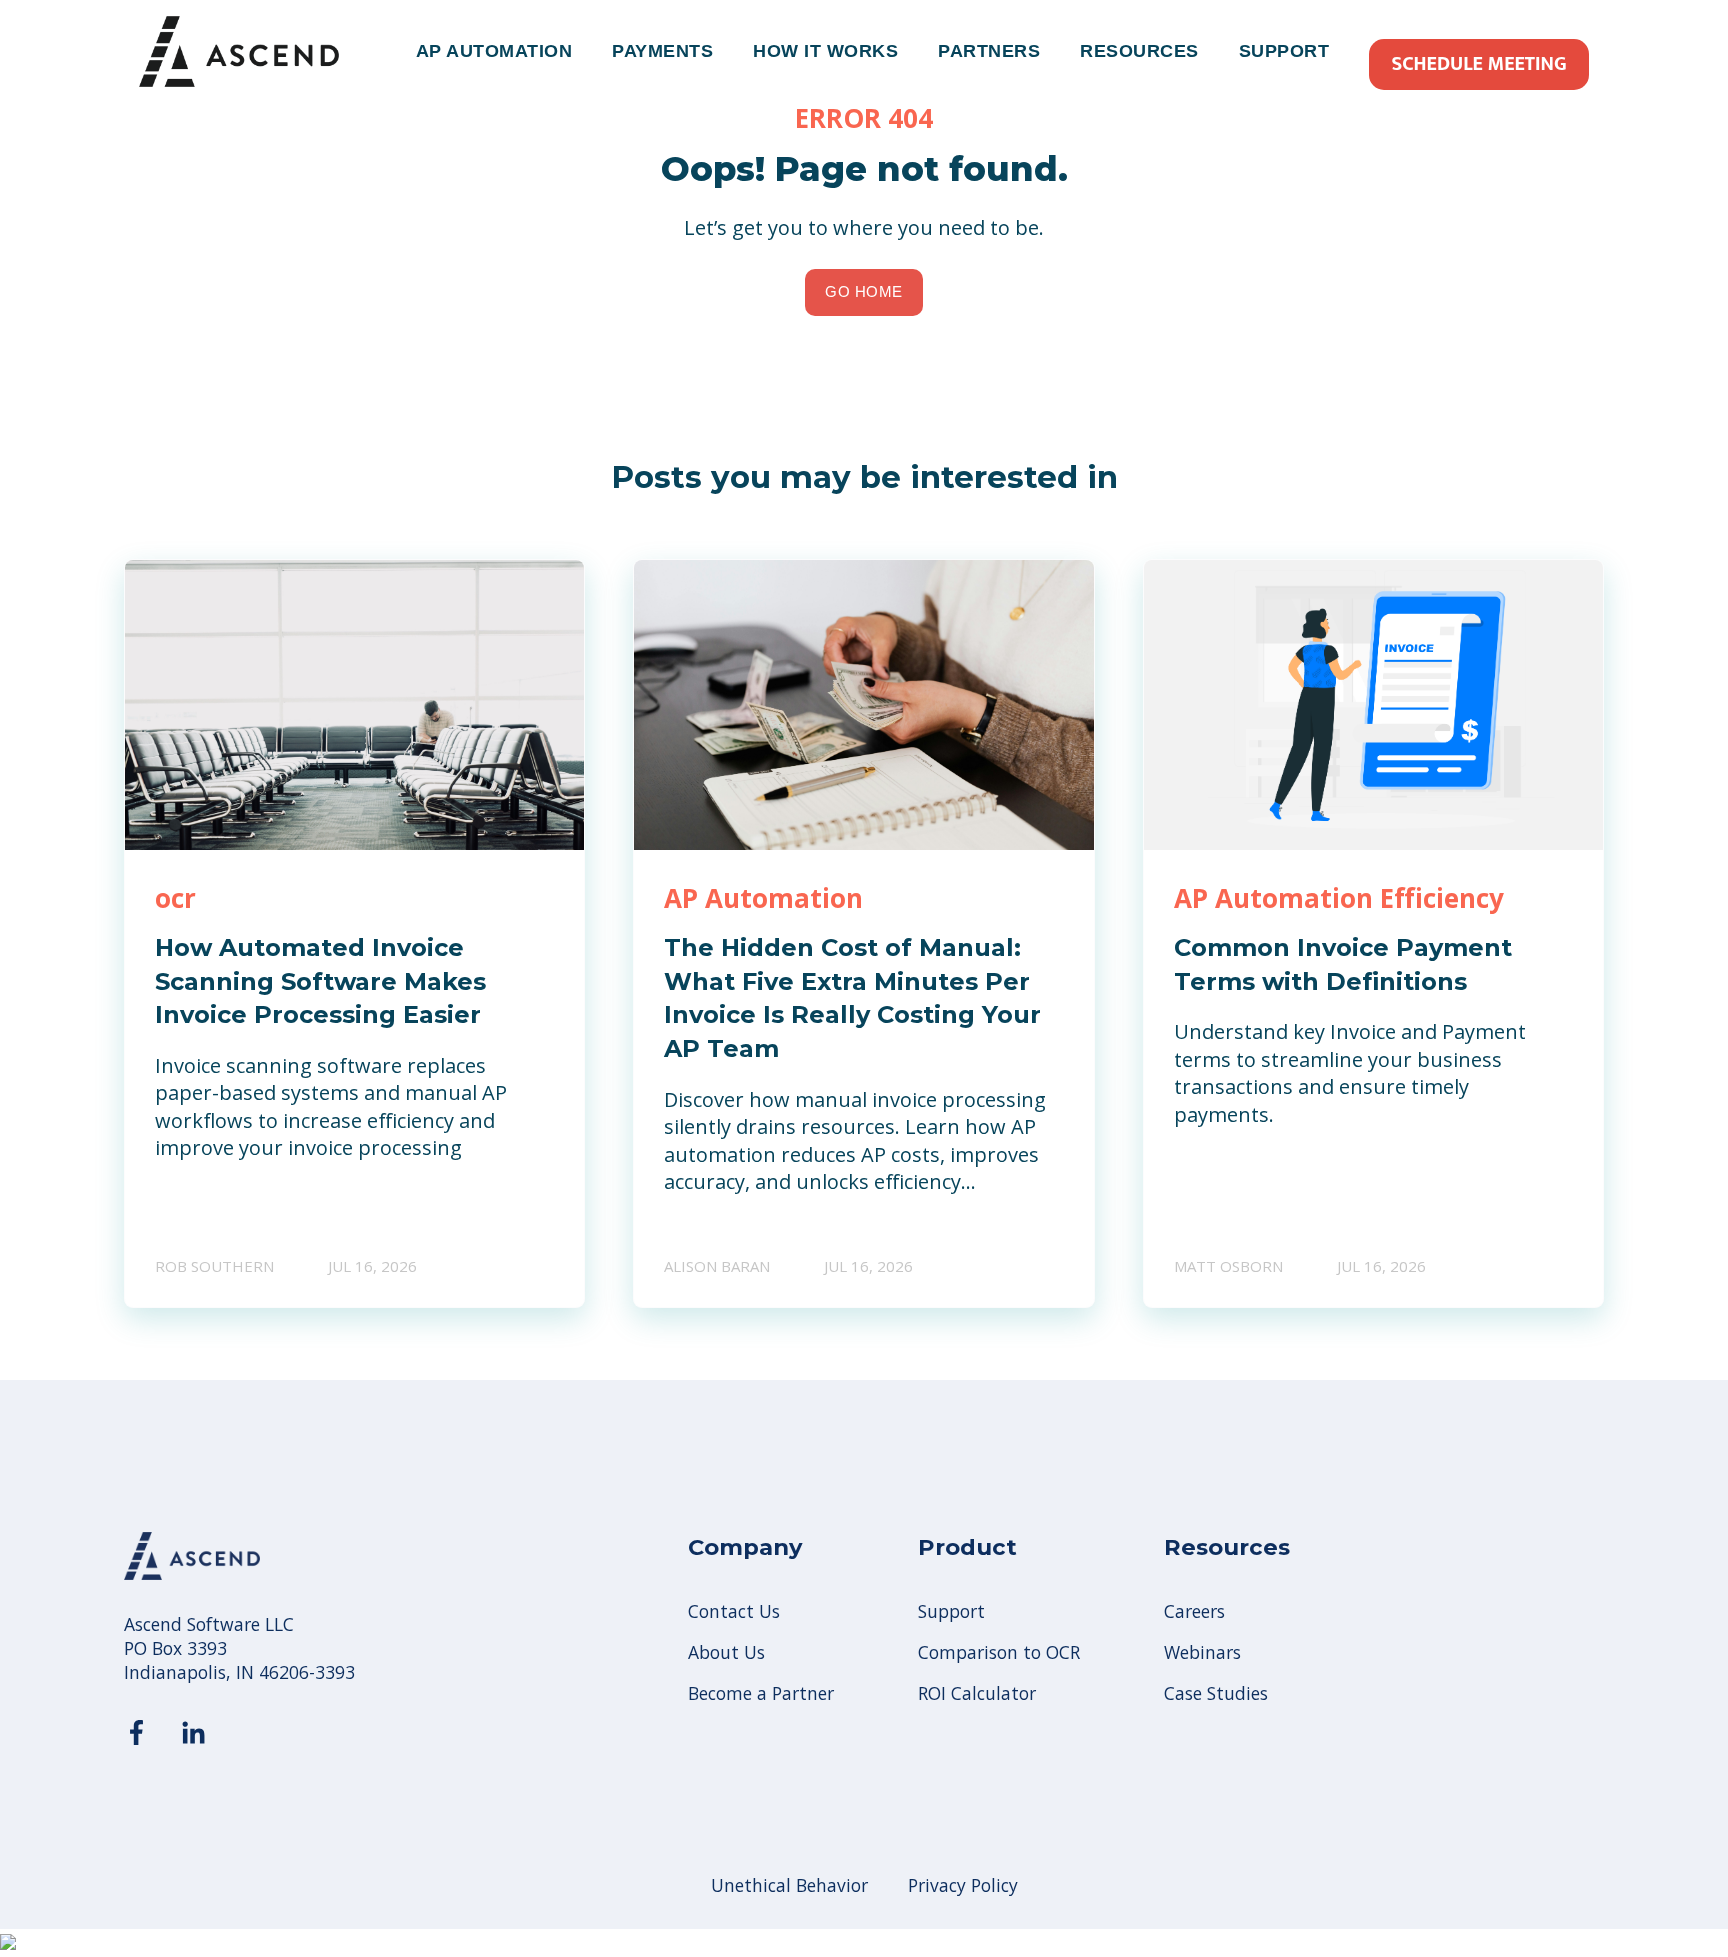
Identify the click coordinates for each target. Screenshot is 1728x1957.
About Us (726, 1652)
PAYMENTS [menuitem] (662, 51)
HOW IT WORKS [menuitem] (825, 51)
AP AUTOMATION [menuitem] (494, 51)
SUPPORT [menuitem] (1284, 51)
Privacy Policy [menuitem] (963, 1885)
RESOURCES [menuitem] (1139, 51)
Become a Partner (761, 1693)
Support (951, 1611)
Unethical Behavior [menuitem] (789, 1885)
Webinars (1202, 1652)
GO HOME (863, 291)
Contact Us (734, 1611)
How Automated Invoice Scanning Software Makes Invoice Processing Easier (320, 981)
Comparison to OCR (999, 1652)
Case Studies (1216, 1693)
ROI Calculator (977, 1693)
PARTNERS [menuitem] (989, 51)
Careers (1194, 1611)
